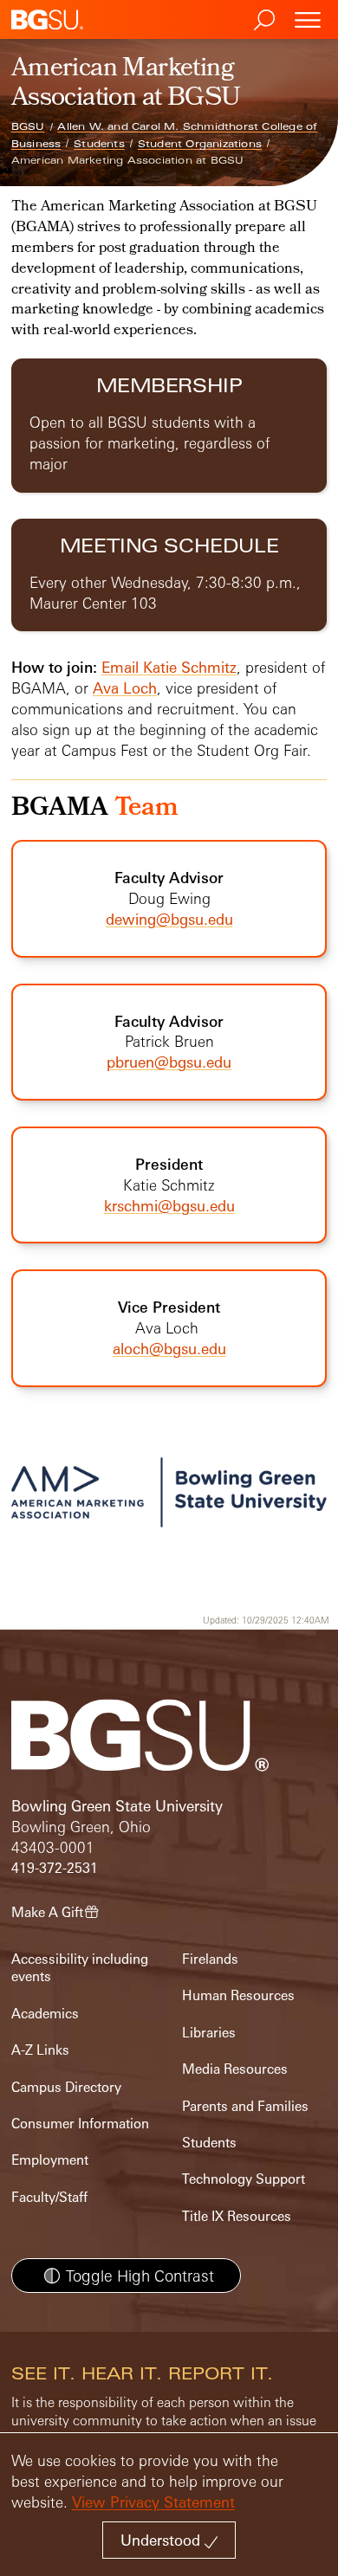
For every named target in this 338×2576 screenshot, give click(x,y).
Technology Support (244, 2179)
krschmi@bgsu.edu (169, 1206)
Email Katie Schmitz (169, 667)
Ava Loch (125, 688)
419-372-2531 (55, 1868)
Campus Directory (66, 2087)
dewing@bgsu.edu (169, 919)
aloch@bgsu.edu (169, 1349)
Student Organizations (200, 144)
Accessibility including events (80, 1968)
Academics (45, 2014)
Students (99, 144)
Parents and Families (245, 2106)
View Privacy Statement (153, 2502)
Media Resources (235, 2069)
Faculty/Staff (49, 2197)
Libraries (209, 2033)
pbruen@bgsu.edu (169, 1062)
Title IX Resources (237, 2216)
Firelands (210, 1959)
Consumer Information (80, 2124)
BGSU (28, 126)
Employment (50, 2160)
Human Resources (238, 1995)
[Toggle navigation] (308, 19)
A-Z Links (40, 2050)
